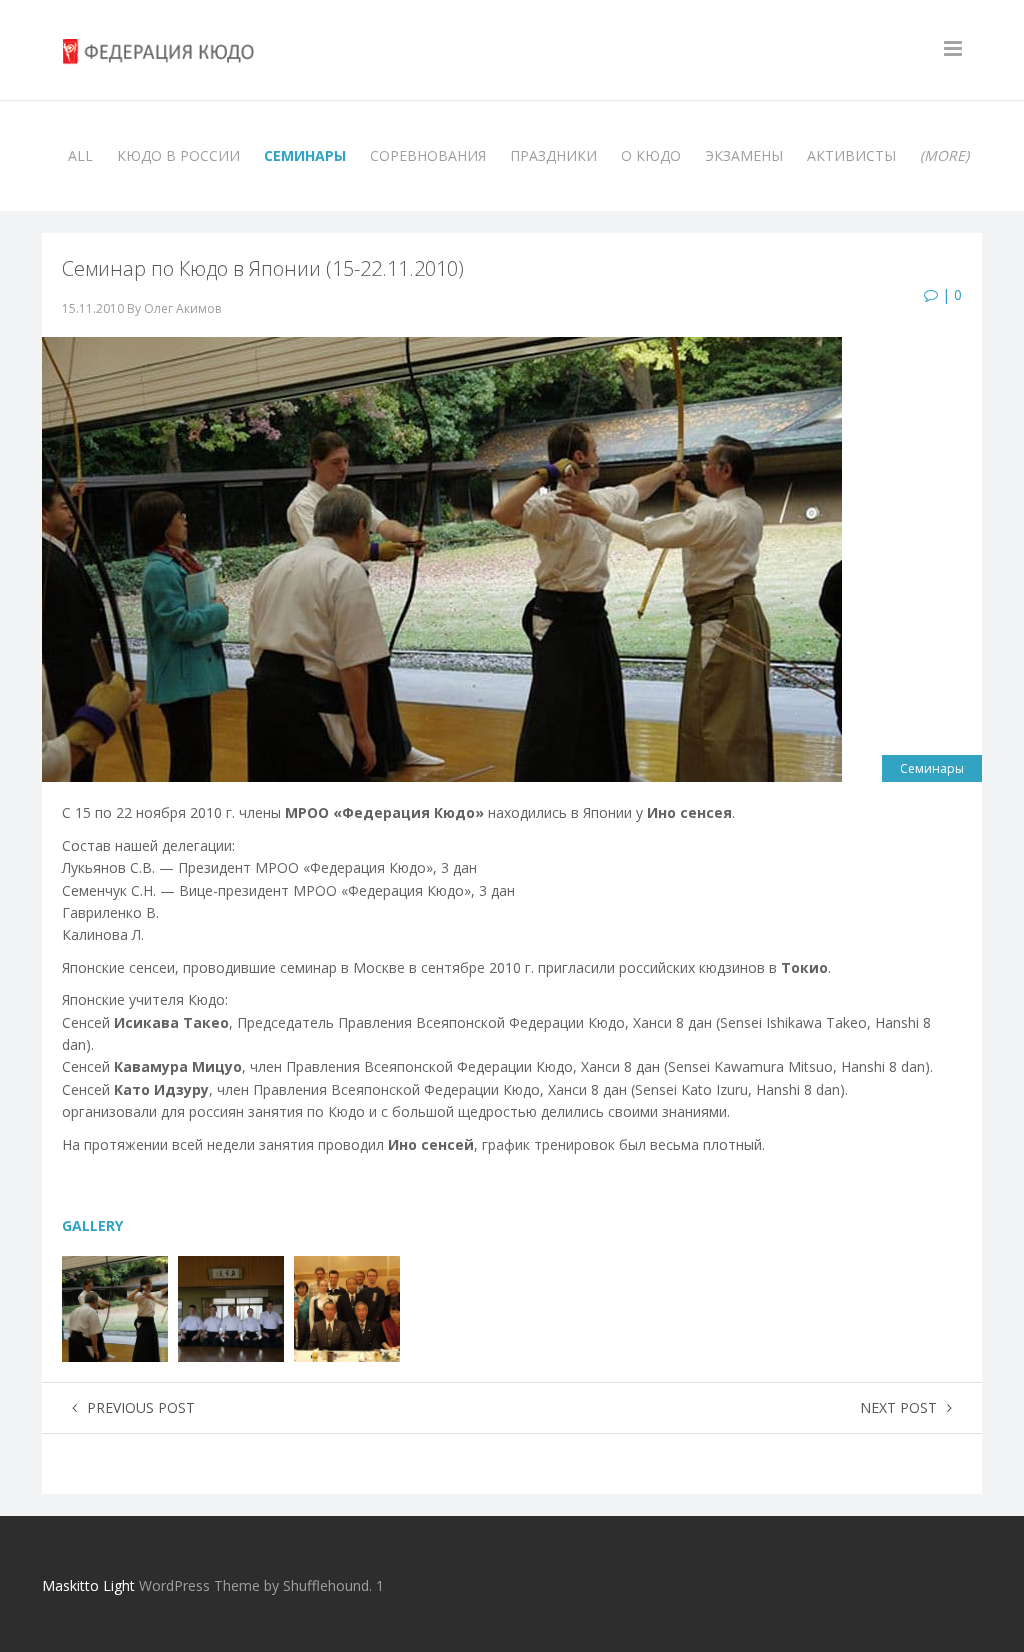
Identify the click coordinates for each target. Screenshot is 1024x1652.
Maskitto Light (88, 1585)
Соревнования (428, 155)
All (80, 155)
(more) (944, 155)
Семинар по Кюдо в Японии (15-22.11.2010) (263, 268)
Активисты (851, 155)
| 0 (950, 294)
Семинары (305, 155)
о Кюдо (651, 155)
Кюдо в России (178, 155)
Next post (898, 1407)
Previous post (141, 1407)
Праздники (553, 155)
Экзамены (744, 155)
